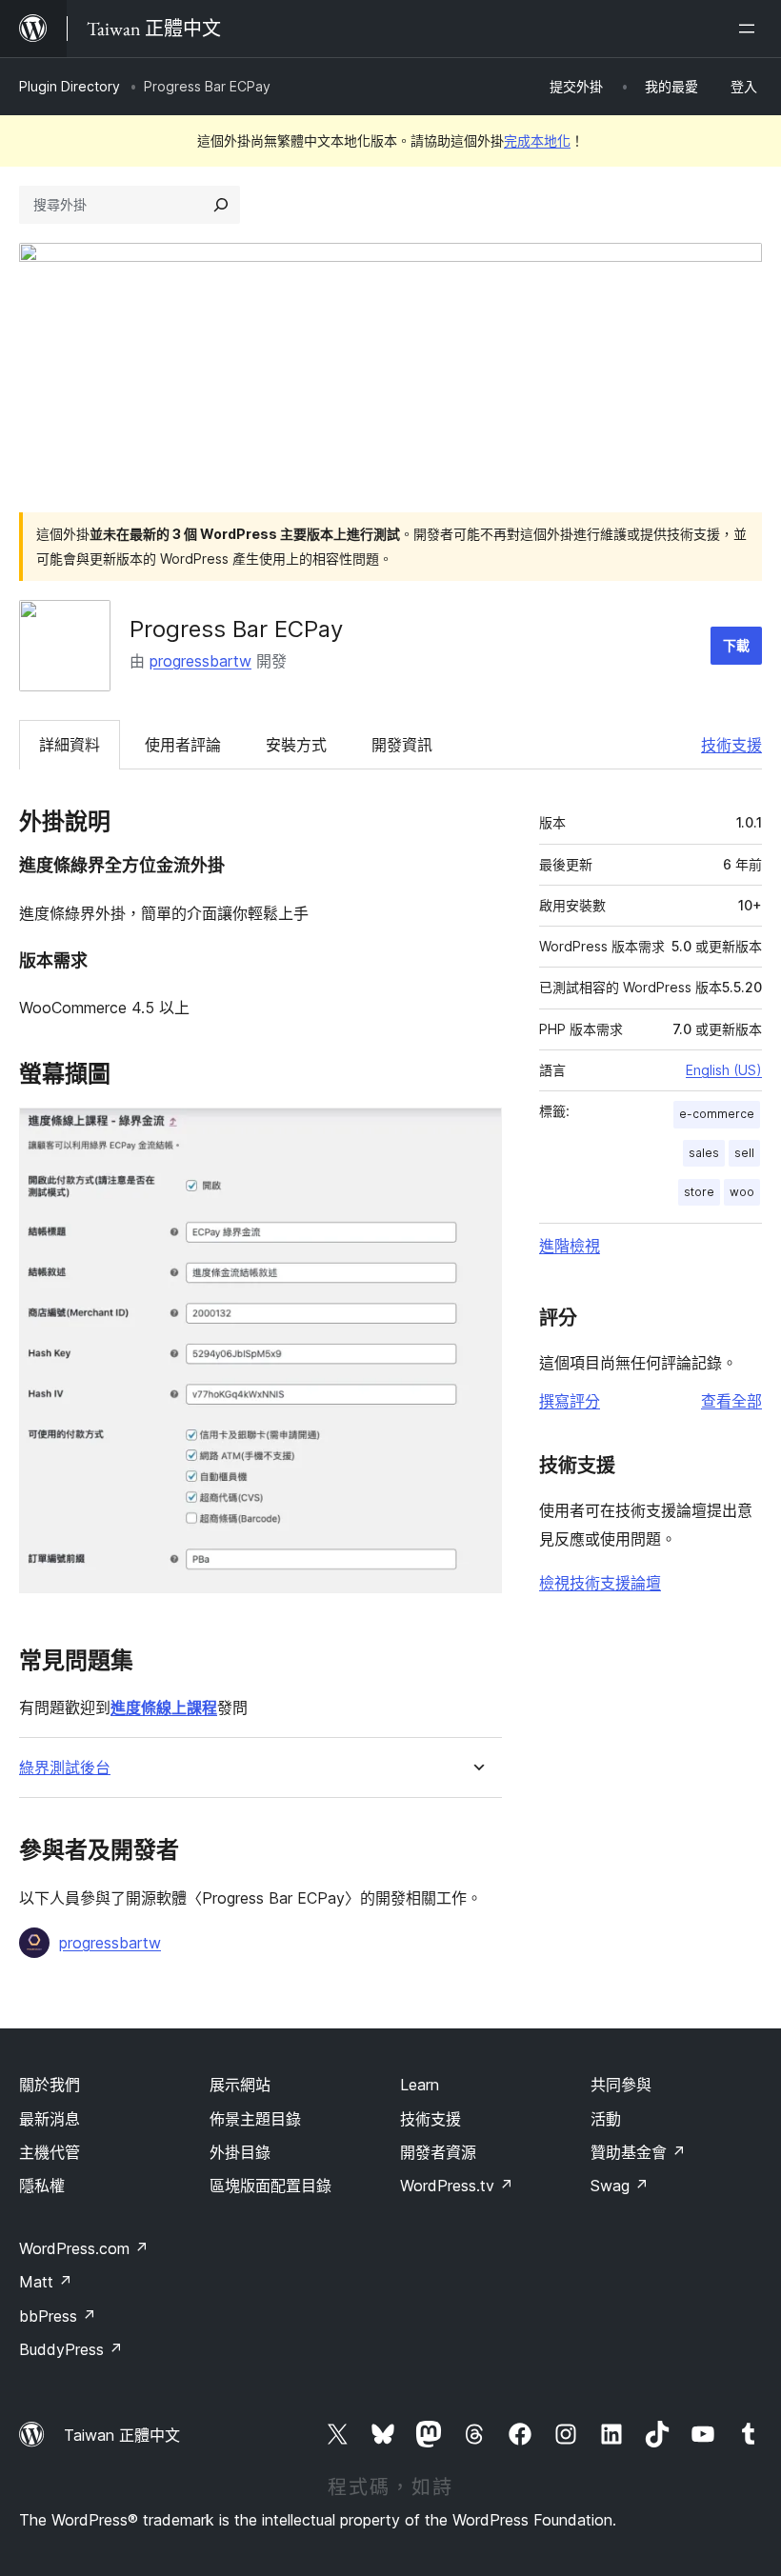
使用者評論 (183, 745)
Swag (620, 2186)
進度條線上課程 (164, 1707)
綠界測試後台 (65, 1768)
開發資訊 (402, 745)
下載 (736, 645)
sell (744, 1153)
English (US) (724, 1070)
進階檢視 (570, 1246)
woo (742, 1192)
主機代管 (50, 2152)
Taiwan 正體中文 (122, 2435)
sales (704, 1153)
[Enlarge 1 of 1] (476, 1133)
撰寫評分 (570, 1401)
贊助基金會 (638, 2152)
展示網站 (240, 2085)
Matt (46, 2282)
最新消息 (50, 2119)
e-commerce (717, 1114)
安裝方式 (296, 745)
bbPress (58, 2316)
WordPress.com (84, 2248)
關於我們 (50, 2085)
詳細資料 (70, 745)
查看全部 (731, 1401)
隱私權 (42, 2186)
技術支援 (731, 745)
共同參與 (621, 2085)
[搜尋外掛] (221, 205)
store (699, 1192)
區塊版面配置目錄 (270, 2186)
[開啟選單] (751, 29)
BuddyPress (71, 2349)
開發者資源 (438, 2152)
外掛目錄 (240, 2152)
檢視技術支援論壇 (600, 1583)
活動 (606, 2119)
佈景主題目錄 (255, 2119)
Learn (420, 2085)
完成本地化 (537, 140)
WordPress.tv (457, 2186)
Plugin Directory (70, 86)
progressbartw (200, 661)
